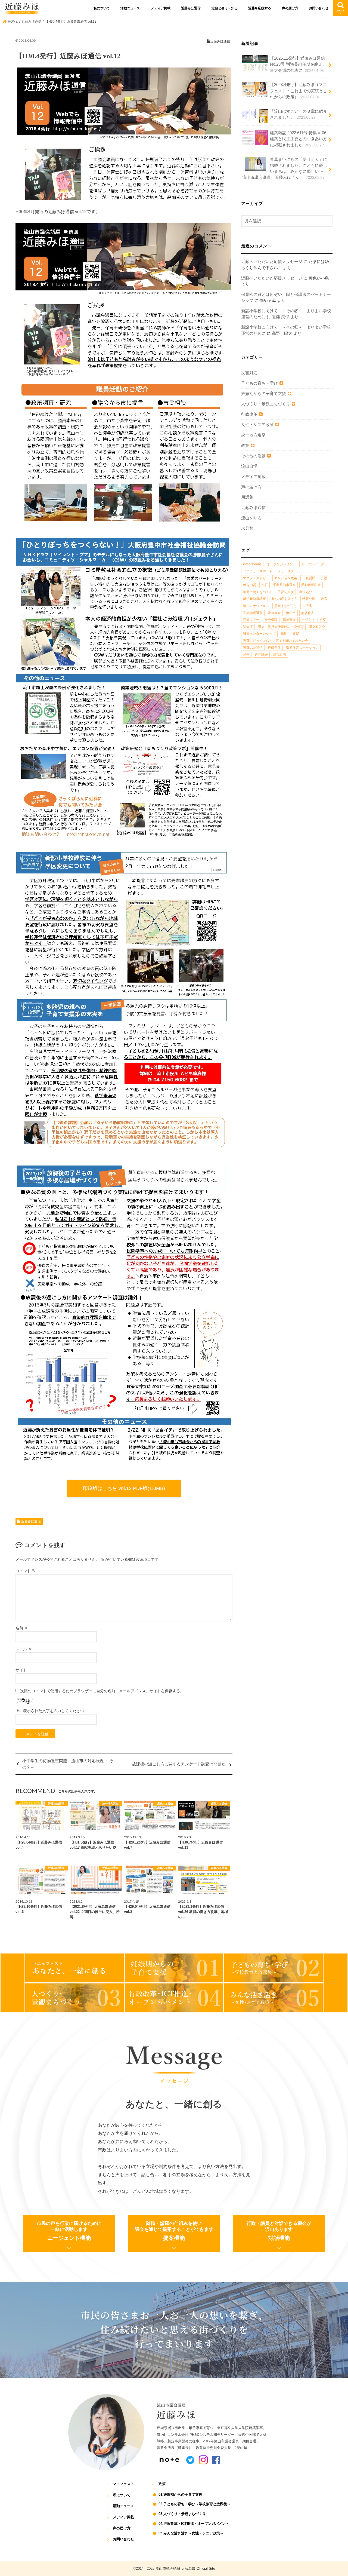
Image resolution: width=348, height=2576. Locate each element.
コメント (26, 1571)
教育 (324, 599)
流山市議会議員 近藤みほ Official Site (185, 2569)
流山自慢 (249, 466)
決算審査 (274, 613)
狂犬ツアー (251, 620)
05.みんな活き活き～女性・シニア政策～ (191, 2533)
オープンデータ (313, 564)
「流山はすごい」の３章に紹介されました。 (299, 114)
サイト (21, 1670)
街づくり (308, 620)
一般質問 (309, 578)
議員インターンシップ (259, 634)
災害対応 (249, 373)
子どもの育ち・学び (260, 383)
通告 (246, 655)
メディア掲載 (161, 8)
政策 (245, 446)
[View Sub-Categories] (281, 383)
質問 (284, 634)
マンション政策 (286, 578)
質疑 (296, 634)
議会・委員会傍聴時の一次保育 (281, 627)
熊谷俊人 (308, 613)
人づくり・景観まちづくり (266, 404)
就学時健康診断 (254, 599)
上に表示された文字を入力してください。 (52, 1711)
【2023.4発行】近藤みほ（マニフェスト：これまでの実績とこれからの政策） (299, 91)
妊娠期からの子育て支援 (264, 394)
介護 (324, 578)
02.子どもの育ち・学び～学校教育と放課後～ (195, 2504)
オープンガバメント (281, 564)
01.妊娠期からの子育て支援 (180, 2494)
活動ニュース (130, 8)
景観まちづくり (286, 606)
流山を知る (251, 518)
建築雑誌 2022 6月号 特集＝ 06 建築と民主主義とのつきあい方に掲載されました (299, 139)
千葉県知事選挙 (284, 585)
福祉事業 (289, 620)
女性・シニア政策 (257, 425)
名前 (22, 1628)
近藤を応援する (260, 8)
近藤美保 (274, 648)
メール (24, 1649)
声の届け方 (290, 8)
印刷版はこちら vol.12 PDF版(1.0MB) (124, 1488)
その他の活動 (253, 456)
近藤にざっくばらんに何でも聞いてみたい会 (276, 641)
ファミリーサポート (258, 571)
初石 (265, 585)
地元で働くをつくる (258, 592)
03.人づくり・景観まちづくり (182, 2514)
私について (102, 8)
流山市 (291, 613)
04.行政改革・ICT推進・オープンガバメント (194, 2524)
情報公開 (309, 599)
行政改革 (249, 414)
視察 (323, 620)
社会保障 (271, 620)
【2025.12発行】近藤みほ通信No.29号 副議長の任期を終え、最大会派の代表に (298, 64)
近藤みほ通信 (191, 8)
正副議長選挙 (253, 613)
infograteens (252, 564)
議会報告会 (317, 627)
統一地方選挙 (253, 435)
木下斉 (307, 606)
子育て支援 (286, 592)
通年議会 (261, 655)
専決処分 (306, 592)
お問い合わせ (319, 8)
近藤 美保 (281, 317)
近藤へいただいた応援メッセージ (272, 262)
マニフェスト (123, 2484)
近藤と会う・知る (225, 8)
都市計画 (279, 655)
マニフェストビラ (256, 578)
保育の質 (250, 585)
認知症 (248, 627)
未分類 (247, 528)
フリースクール (289, 571)
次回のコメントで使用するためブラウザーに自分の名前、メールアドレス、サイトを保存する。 (102, 1691)
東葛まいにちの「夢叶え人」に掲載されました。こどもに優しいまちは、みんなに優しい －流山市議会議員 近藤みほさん (285, 169)
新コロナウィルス (256, 606)
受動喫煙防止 (311, 585)
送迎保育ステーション (302, 648)
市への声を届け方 (284, 599)
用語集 (247, 497)
